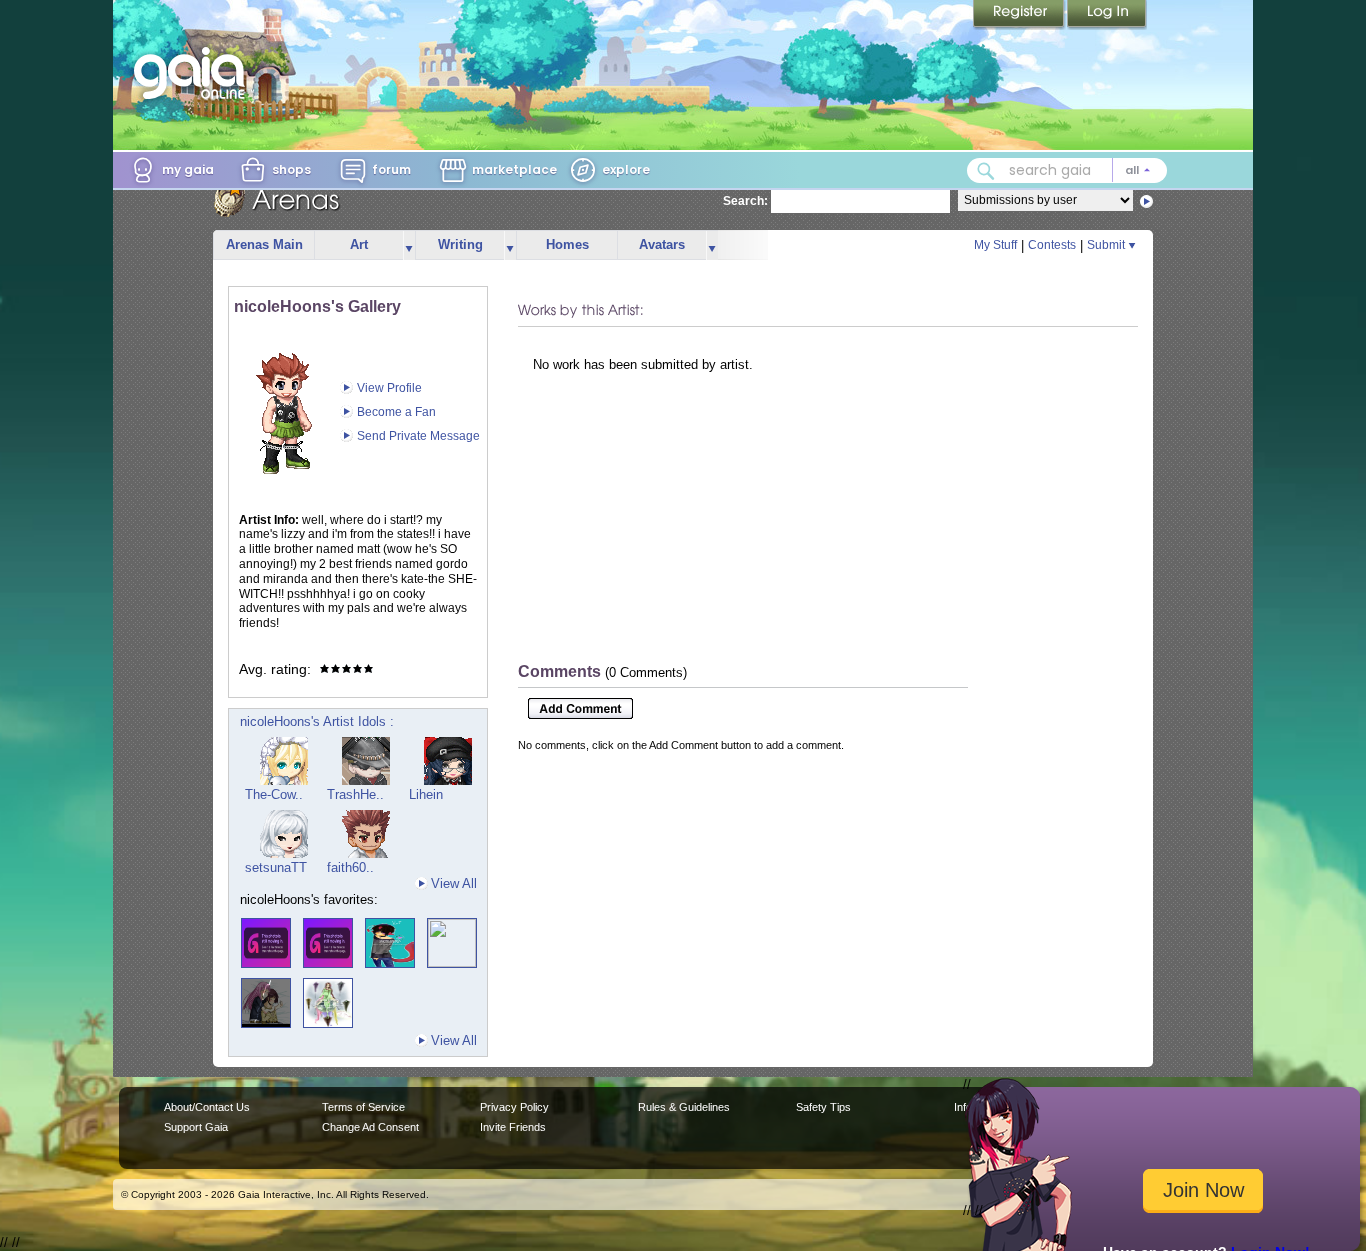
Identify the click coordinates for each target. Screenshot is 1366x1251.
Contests (1052, 245)
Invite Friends (513, 1127)
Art (359, 244)
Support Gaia (196, 1127)
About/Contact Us (207, 1107)
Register (1020, 15)
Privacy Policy (514, 1107)
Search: (745, 201)
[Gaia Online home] (194, 73)
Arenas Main (264, 244)
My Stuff (995, 245)
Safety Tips (823, 1107)
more (409, 245)
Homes (567, 244)
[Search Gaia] (986, 171)
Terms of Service (363, 1107)
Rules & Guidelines (684, 1107)
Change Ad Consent (370, 1127)
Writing (460, 244)
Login (1107, 15)
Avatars (662, 244)
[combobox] (1067, 170)
